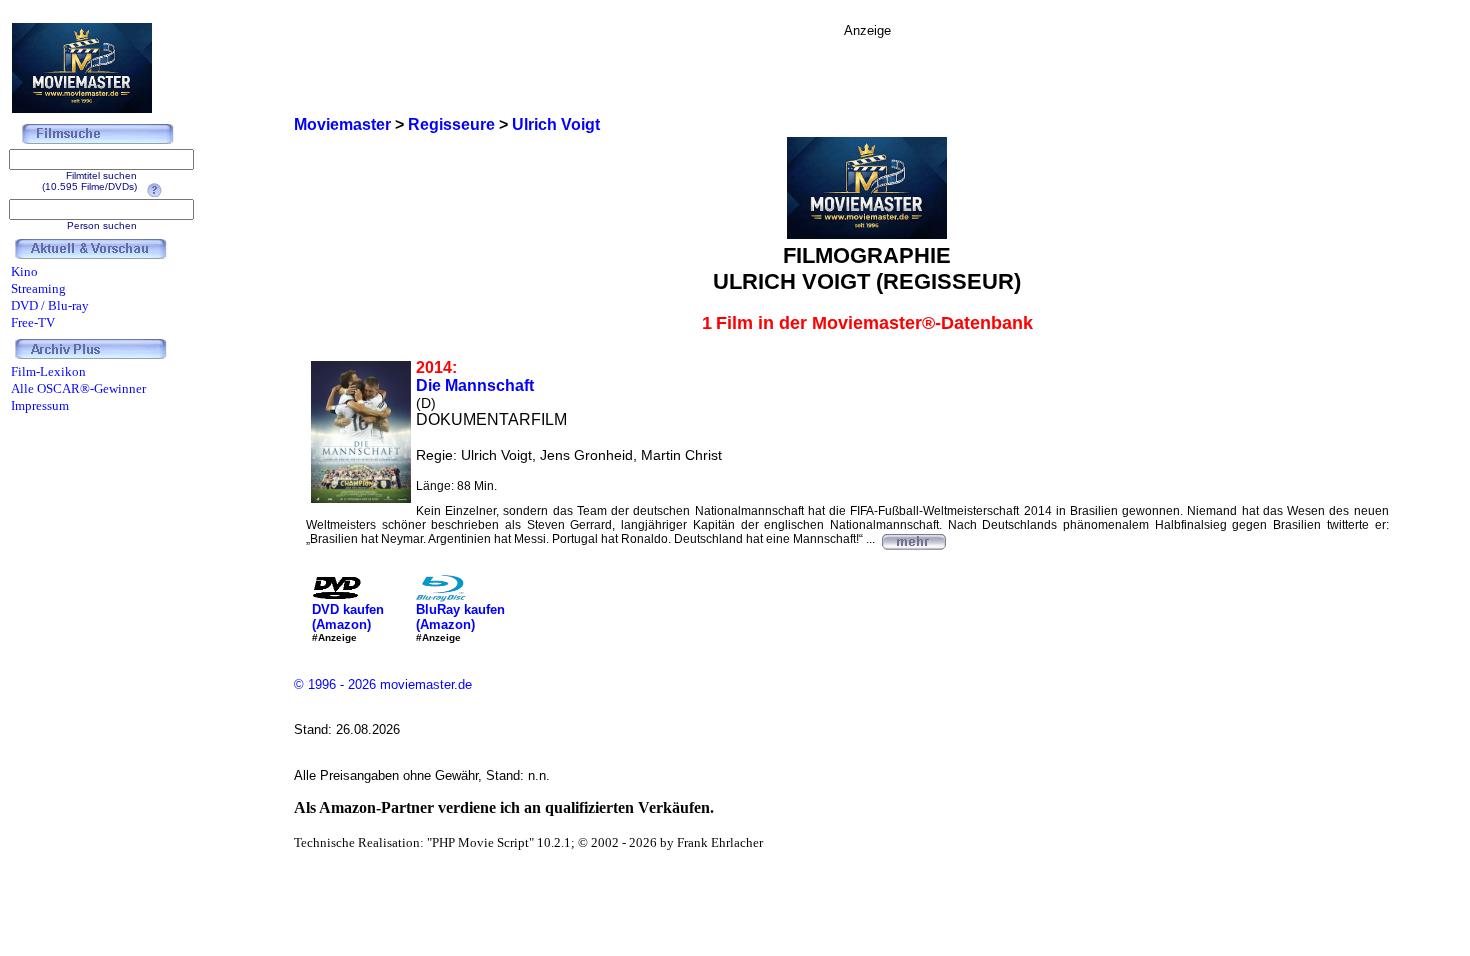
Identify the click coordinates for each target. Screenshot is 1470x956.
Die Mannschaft (475, 385)
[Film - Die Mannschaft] (913, 539)
